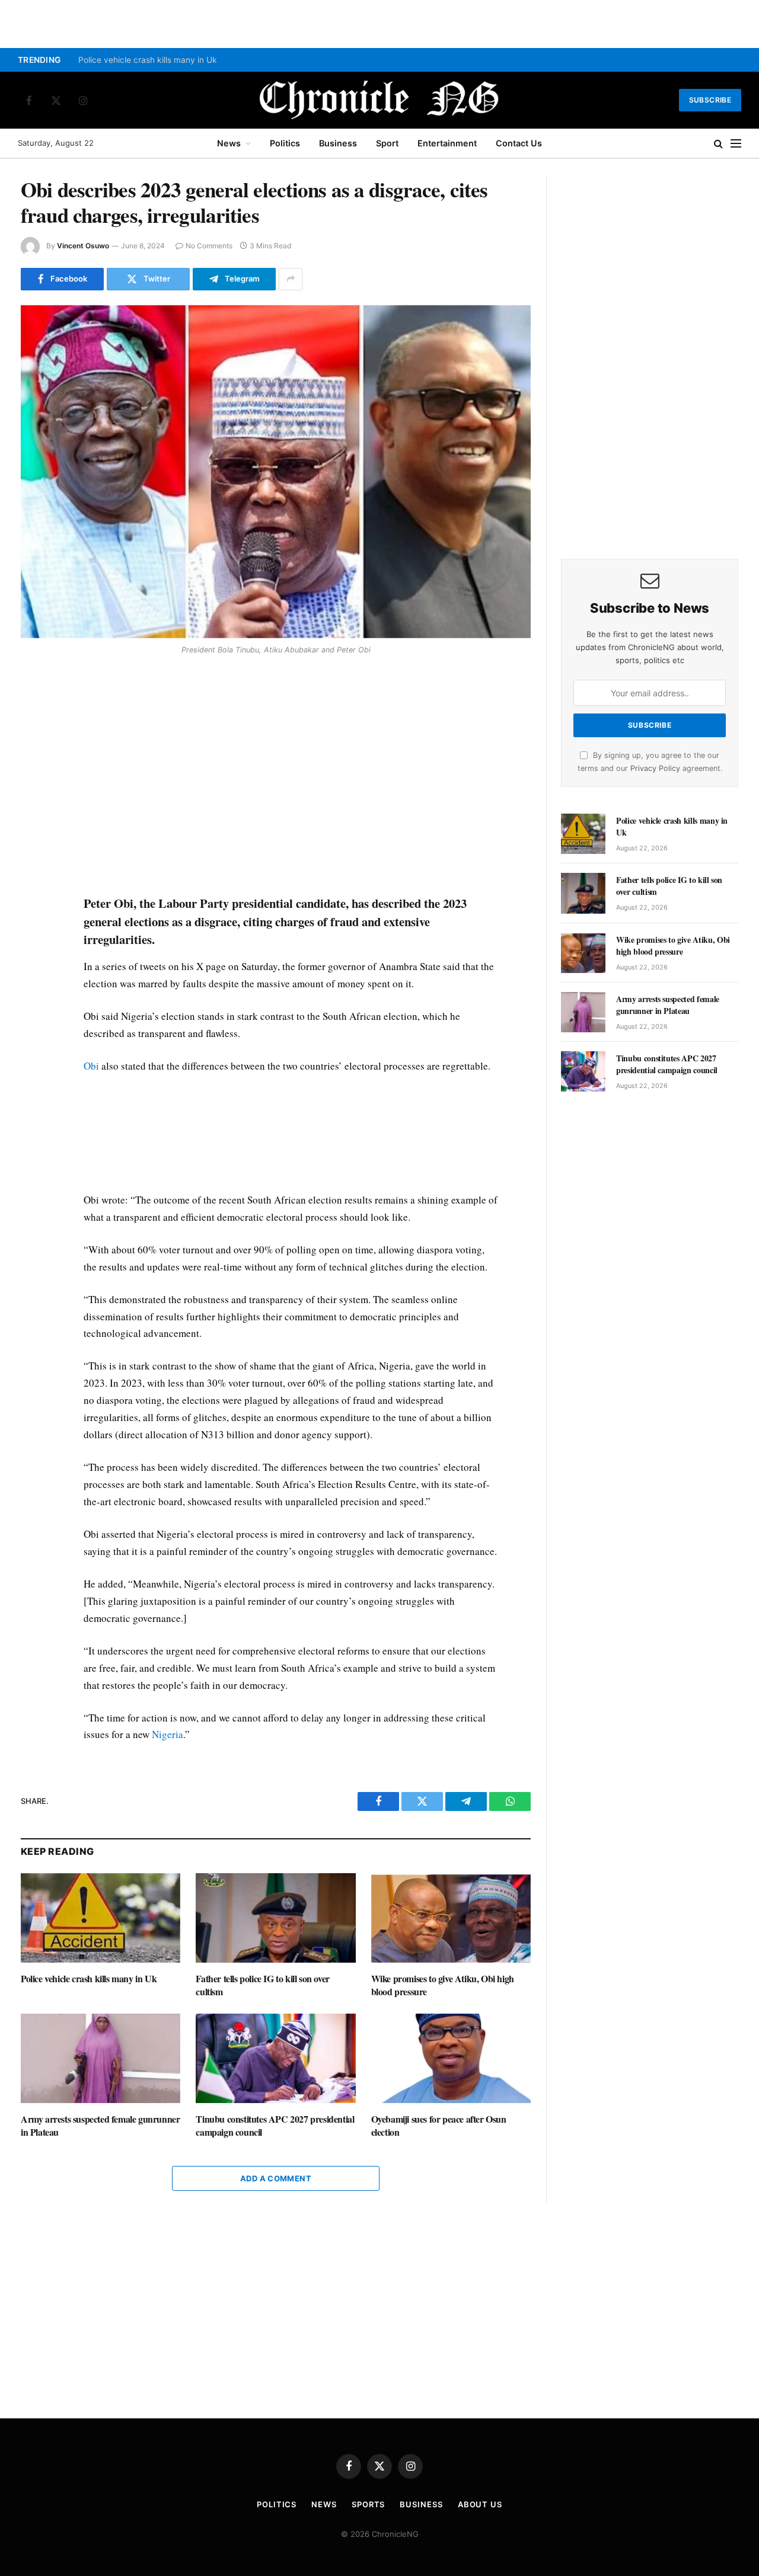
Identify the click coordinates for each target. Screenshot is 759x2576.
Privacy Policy (655, 768)
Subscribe (710, 100)
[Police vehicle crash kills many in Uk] (101, 1918)
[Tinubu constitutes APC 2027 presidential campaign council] (275, 2058)
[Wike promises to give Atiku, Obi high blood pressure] (451, 1918)
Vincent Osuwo (83, 246)
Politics (285, 143)
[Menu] (736, 144)
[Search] (718, 144)
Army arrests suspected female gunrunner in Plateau (100, 2126)
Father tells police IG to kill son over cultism (262, 1985)
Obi (91, 1066)
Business (338, 143)
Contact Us (519, 143)
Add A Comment (276, 2178)
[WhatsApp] (32, 745)
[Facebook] (32, 690)
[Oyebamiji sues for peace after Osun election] (451, 2058)
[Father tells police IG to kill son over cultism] (275, 1918)
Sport (387, 143)
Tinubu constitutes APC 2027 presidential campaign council (275, 2126)
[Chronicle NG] (379, 100)
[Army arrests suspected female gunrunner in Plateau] (101, 2058)
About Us (480, 2504)
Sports (368, 2504)
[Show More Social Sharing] (291, 279)
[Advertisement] (291, 777)
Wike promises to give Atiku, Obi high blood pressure (443, 1985)
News (229, 143)
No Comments (209, 246)
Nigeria (168, 1734)
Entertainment (447, 143)
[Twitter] (32, 718)
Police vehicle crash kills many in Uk (148, 60)
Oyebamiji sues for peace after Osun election (439, 2126)
